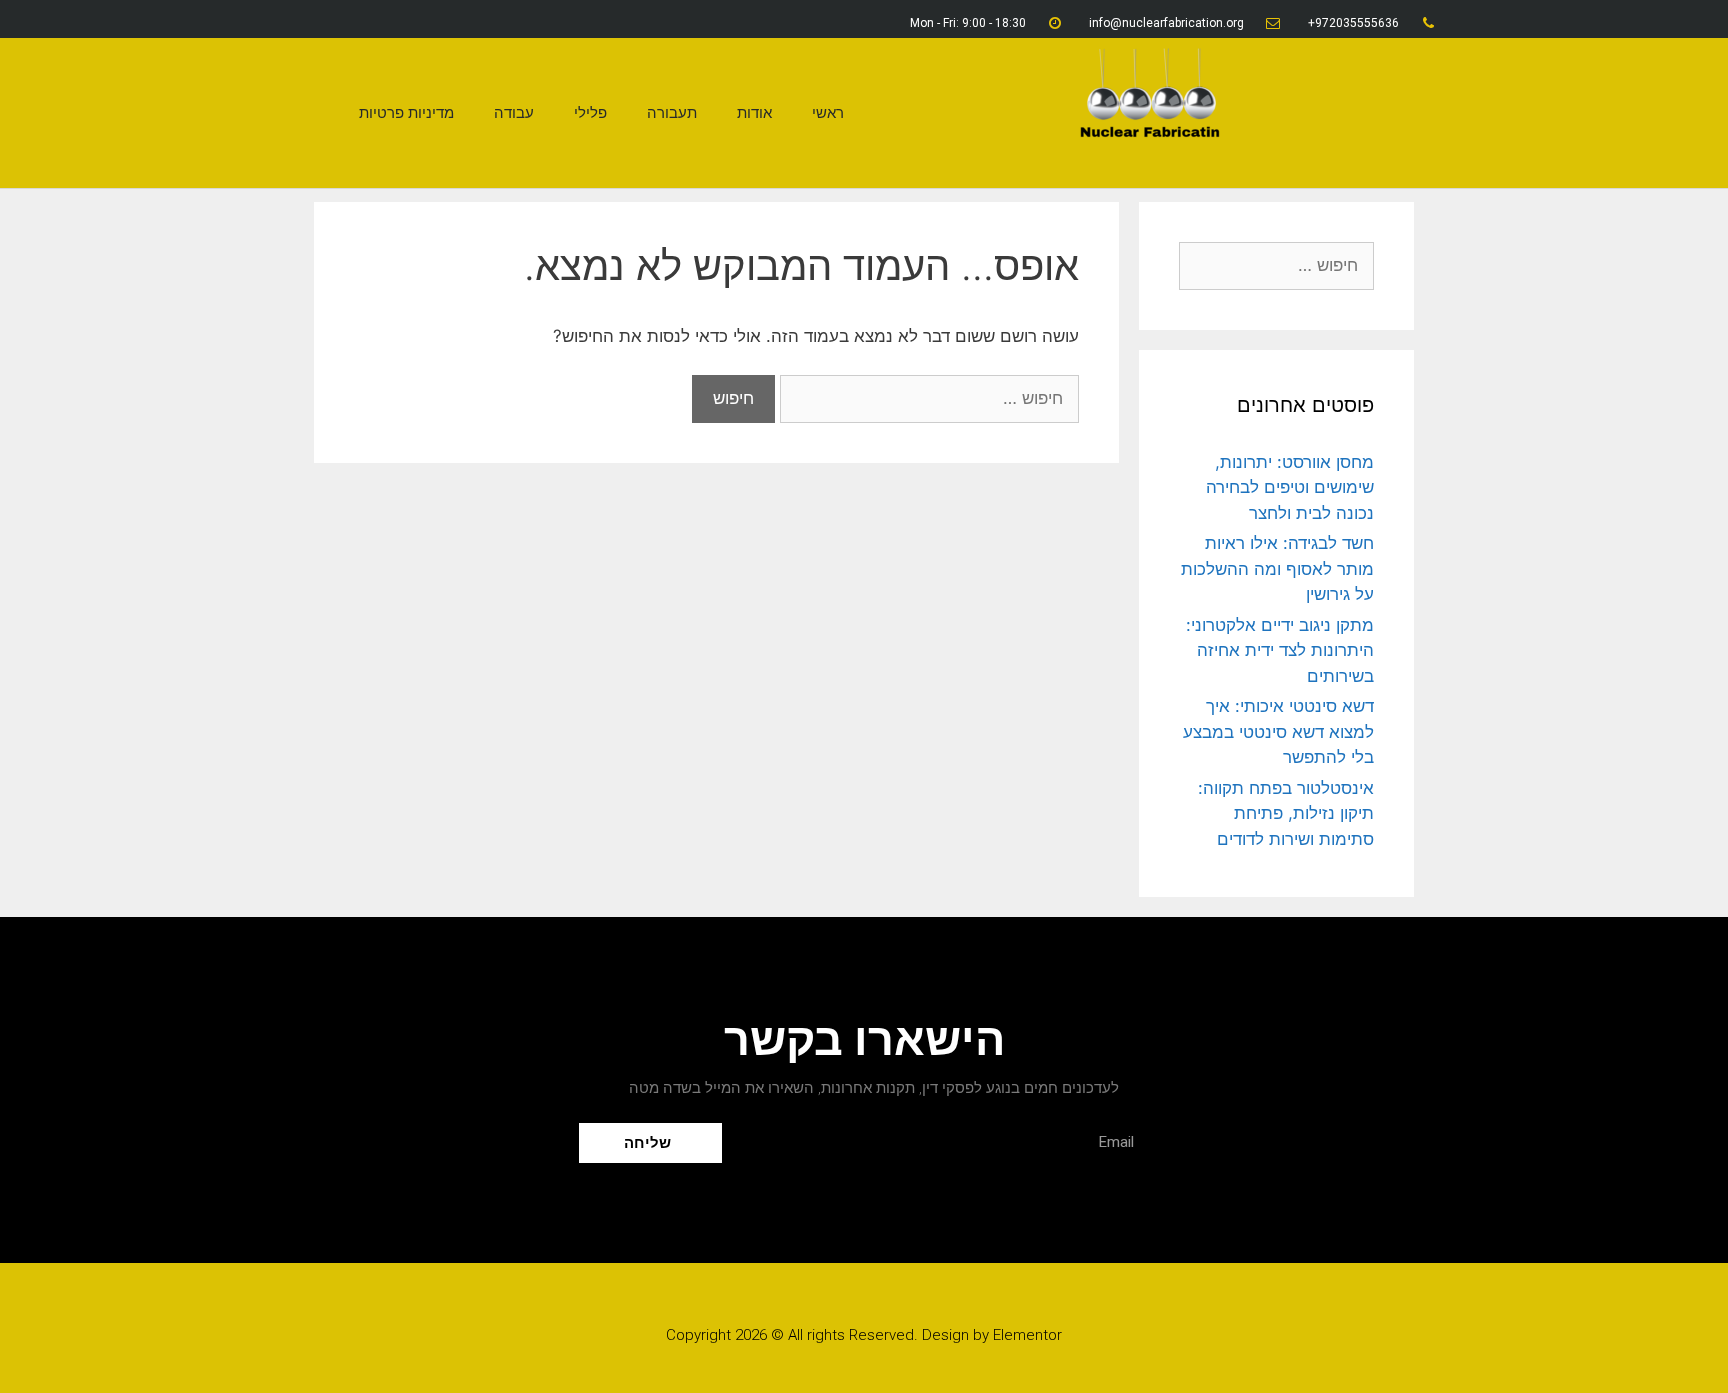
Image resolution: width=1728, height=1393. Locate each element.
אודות (754, 113)
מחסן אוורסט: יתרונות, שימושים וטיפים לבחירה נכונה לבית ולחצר (1290, 487)
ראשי (828, 113)
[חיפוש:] (927, 398)
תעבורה (672, 113)
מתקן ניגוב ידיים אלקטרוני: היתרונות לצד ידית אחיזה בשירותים (1280, 650)
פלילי (590, 113)
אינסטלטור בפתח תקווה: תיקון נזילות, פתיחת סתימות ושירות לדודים (1286, 813)
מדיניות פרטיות (406, 113)
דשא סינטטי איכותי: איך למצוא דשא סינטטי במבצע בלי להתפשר (1278, 731)
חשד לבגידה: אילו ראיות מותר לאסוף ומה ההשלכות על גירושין (1277, 568)
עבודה (514, 113)
